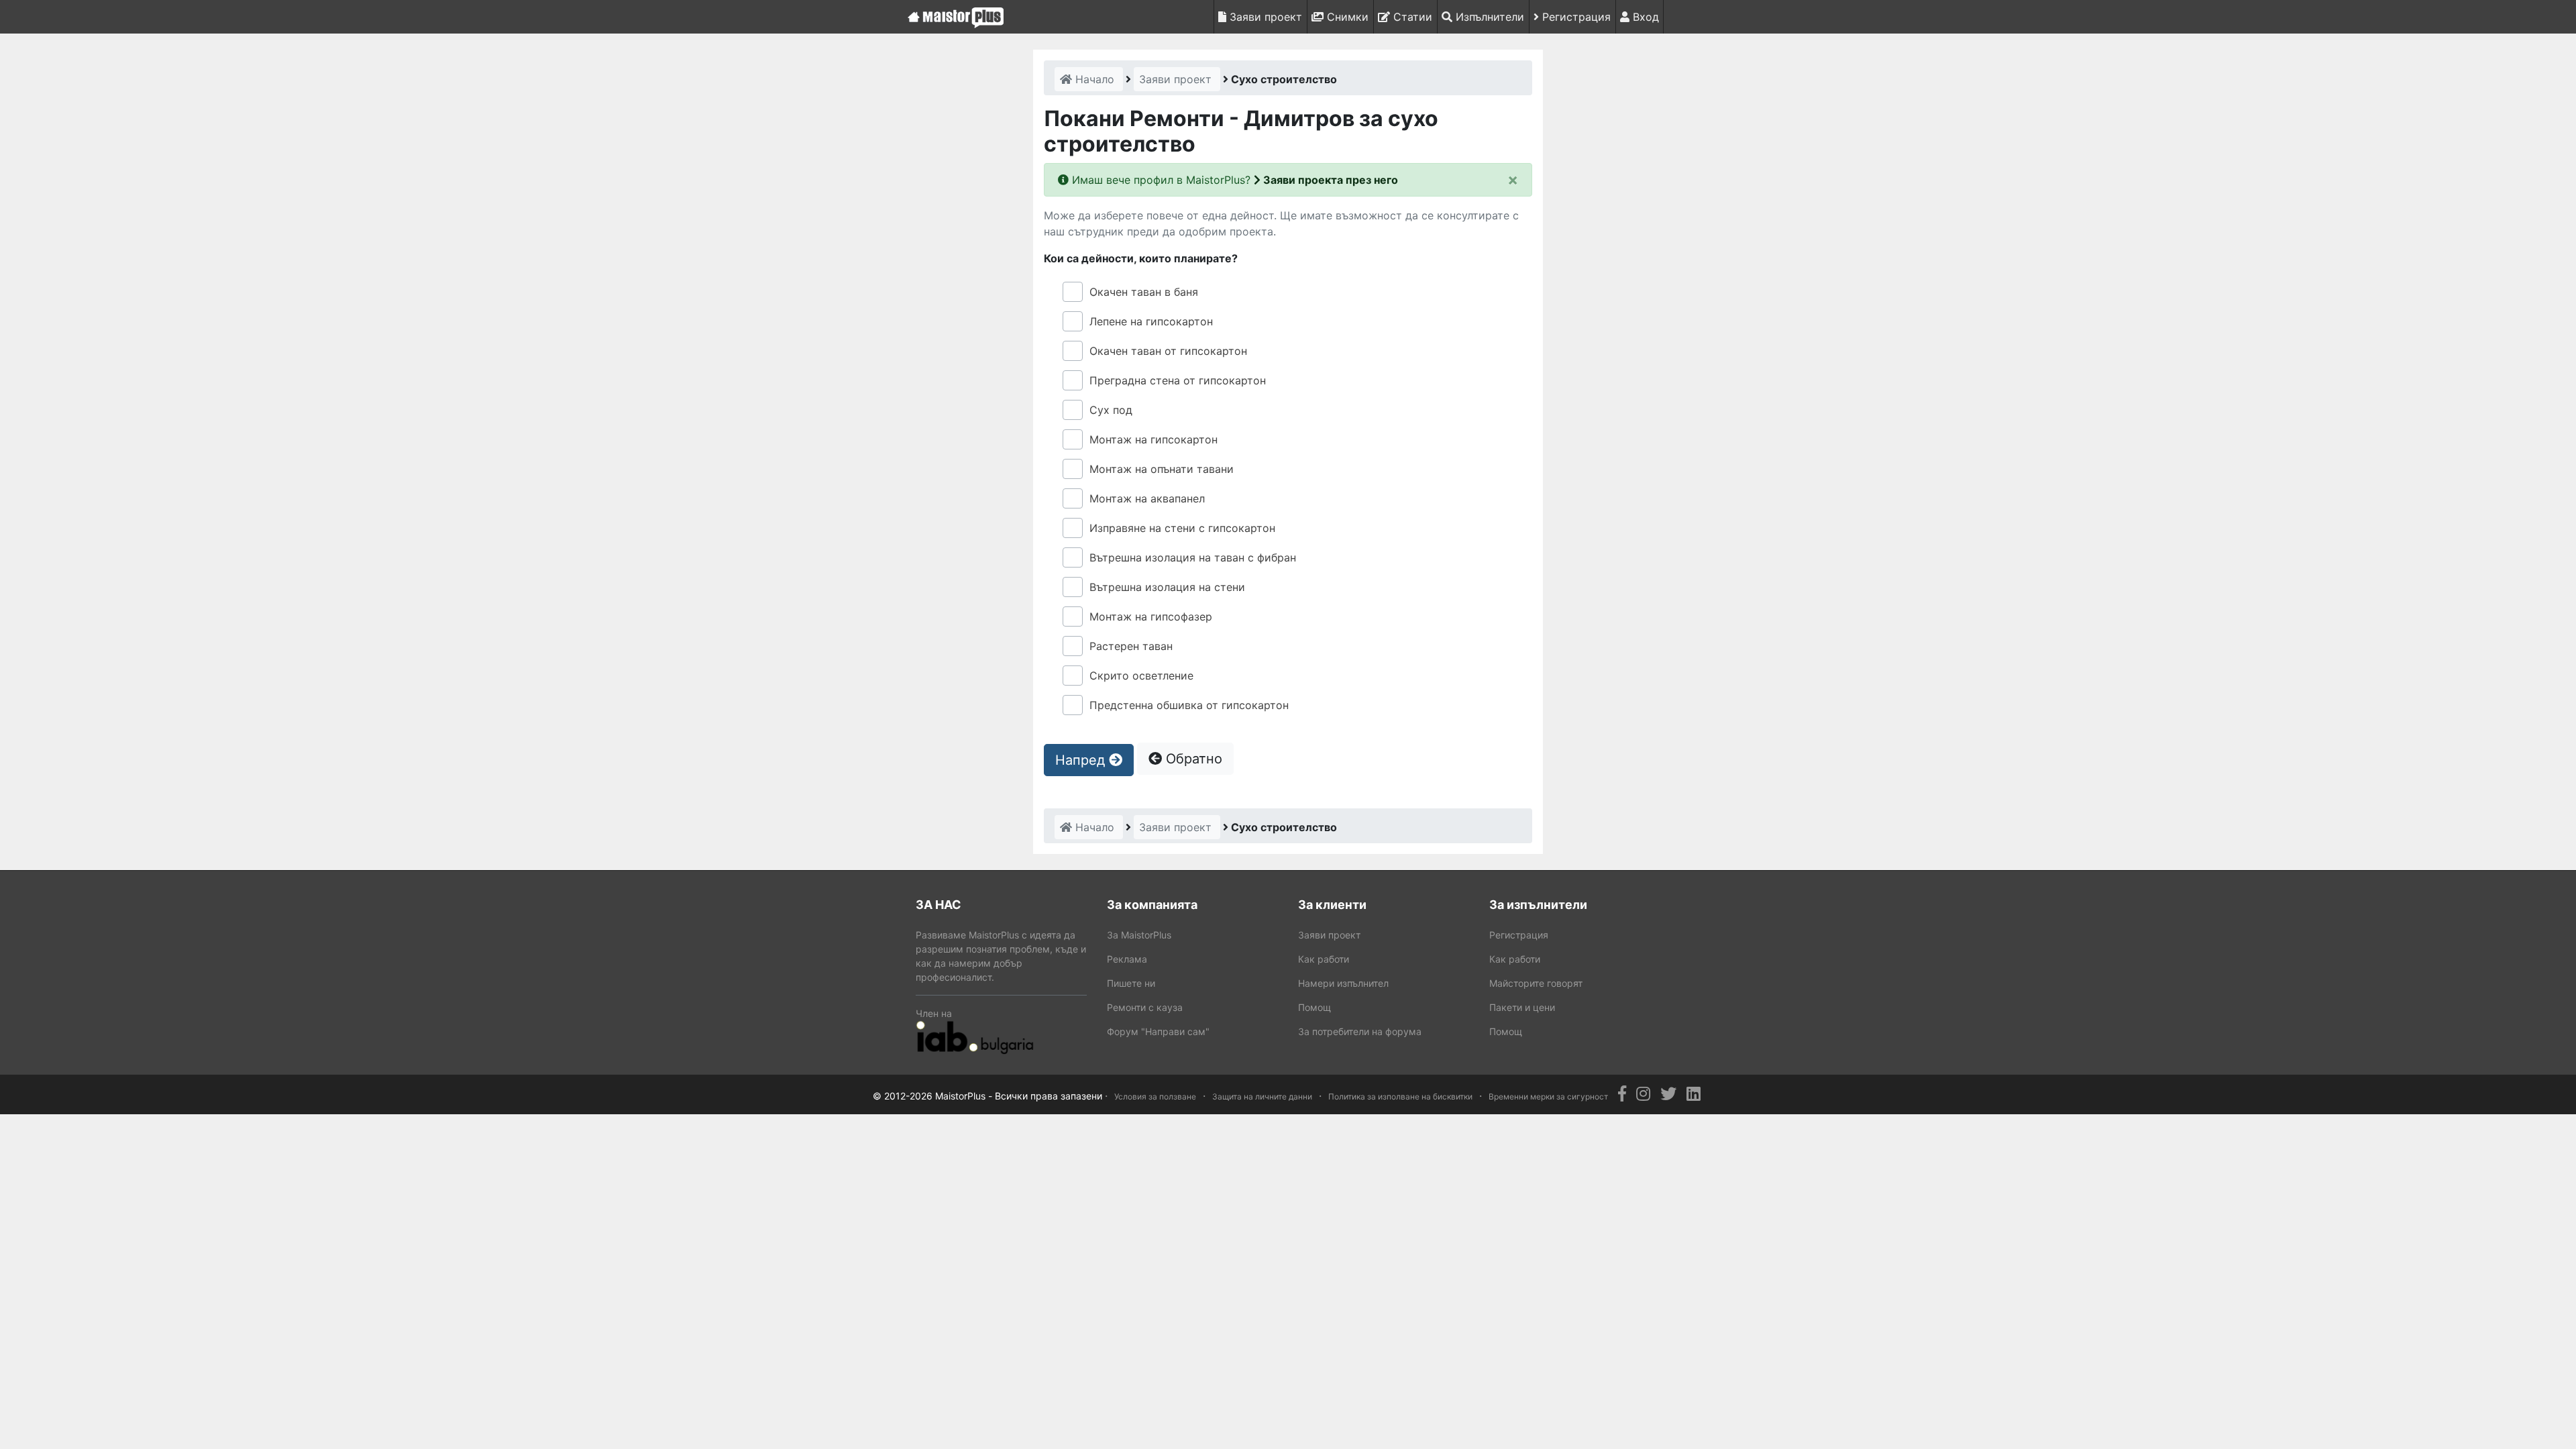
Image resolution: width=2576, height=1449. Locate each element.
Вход (1644, 17)
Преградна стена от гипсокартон (1178, 380)
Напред (1082, 760)
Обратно (1192, 759)
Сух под (1111, 410)
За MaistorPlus (1139, 935)
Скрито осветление (1141, 676)
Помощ (1314, 1007)
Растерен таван (1131, 646)
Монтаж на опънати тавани (1162, 469)
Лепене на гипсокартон (1151, 321)
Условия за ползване (1155, 1096)
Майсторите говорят (1536, 983)
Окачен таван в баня (1144, 292)
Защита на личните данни (1262, 1096)
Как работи (1324, 959)
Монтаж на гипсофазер (1151, 616)
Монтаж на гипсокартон (1153, 439)
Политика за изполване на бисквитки (1400, 1096)
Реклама (1127, 959)
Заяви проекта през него (1329, 180)
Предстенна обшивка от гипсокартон (1189, 705)
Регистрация (1575, 17)
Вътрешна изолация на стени (1167, 587)
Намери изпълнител (1343, 983)
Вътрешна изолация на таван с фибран (1193, 557)
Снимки (1346, 17)
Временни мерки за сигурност (1548, 1096)
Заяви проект (1264, 17)
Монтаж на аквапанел (1147, 498)
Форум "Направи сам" (1158, 1031)
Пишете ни (1131, 983)
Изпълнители (1488, 17)
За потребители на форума (1360, 1031)
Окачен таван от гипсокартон (1168, 351)
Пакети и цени (1522, 1007)
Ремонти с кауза (1145, 1007)
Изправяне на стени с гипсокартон (1182, 528)
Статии (1411, 17)
